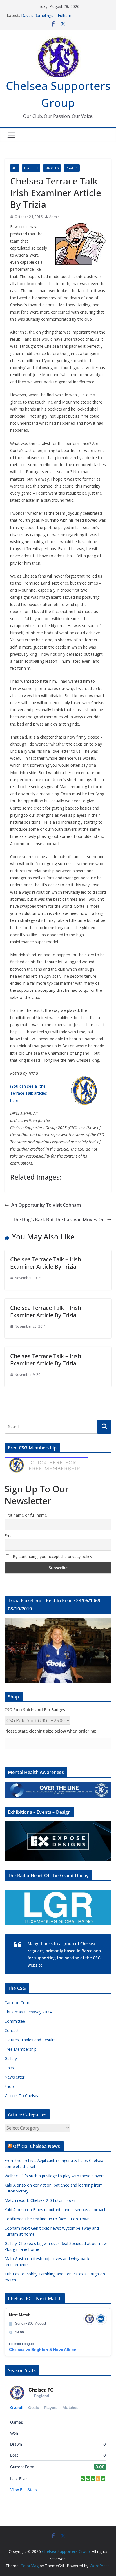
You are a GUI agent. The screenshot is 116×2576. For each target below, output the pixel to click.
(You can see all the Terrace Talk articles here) (29, 1093)
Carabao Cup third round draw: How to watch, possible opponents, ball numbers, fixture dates (64, 16)
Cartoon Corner (19, 2003)
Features (31, 168)
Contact (12, 2030)
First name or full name (26, 1515)
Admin (54, 217)
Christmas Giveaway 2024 (28, 2012)
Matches (52, 168)
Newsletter (14, 2077)
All (15, 168)
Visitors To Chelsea (22, 2096)
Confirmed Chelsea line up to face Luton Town (47, 2219)
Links (9, 2068)
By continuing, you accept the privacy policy (52, 1556)
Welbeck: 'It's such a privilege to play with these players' (55, 2176)
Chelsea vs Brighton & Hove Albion (43, 2350)
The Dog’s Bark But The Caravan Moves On (59, 1220)
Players (72, 168)
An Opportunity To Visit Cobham (46, 1205)
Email (9, 1536)
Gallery (11, 2058)
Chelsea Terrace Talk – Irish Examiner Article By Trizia (46, 1263)
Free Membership (21, 2049)
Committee (15, 2021)
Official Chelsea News (36, 2146)
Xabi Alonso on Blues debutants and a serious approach (55, 2210)
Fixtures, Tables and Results (30, 2040)
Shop (9, 2086)
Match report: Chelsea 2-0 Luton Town (40, 2200)
